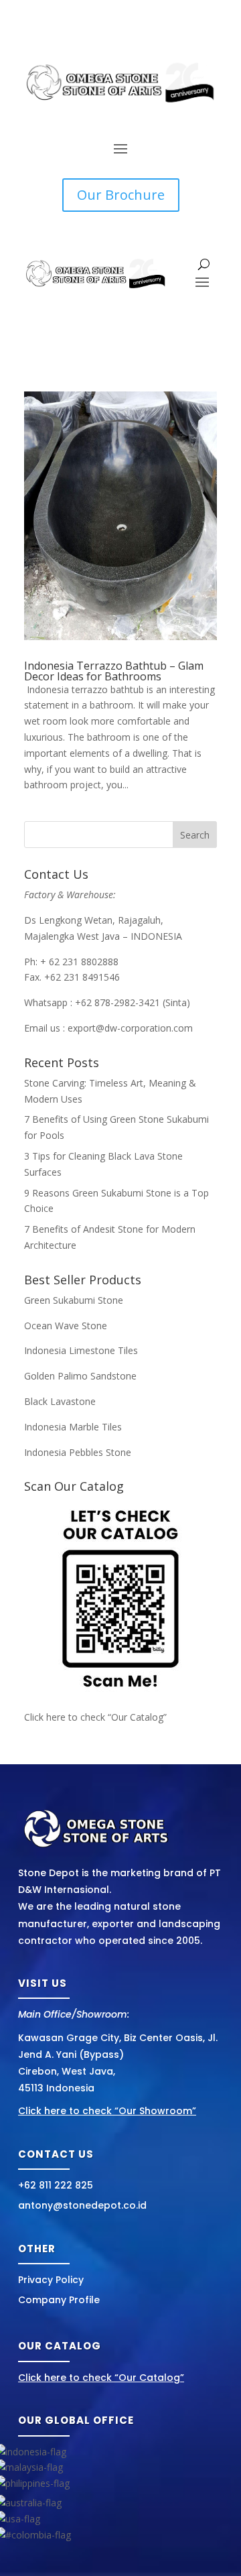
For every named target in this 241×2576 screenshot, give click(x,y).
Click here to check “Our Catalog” (95, 1717)
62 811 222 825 (59, 2185)
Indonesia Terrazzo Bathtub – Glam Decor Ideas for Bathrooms (114, 671)
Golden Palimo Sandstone (80, 1376)
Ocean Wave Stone (66, 1326)
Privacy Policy (51, 2280)
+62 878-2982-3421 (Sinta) (133, 1002)
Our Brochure (121, 195)
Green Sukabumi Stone (74, 1300)
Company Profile (59, 2300)
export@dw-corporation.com (130, 1028)
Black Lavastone (60, 1401)
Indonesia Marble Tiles (73, 1427)
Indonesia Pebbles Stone (78, 1452)
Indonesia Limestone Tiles (81, 1350)
